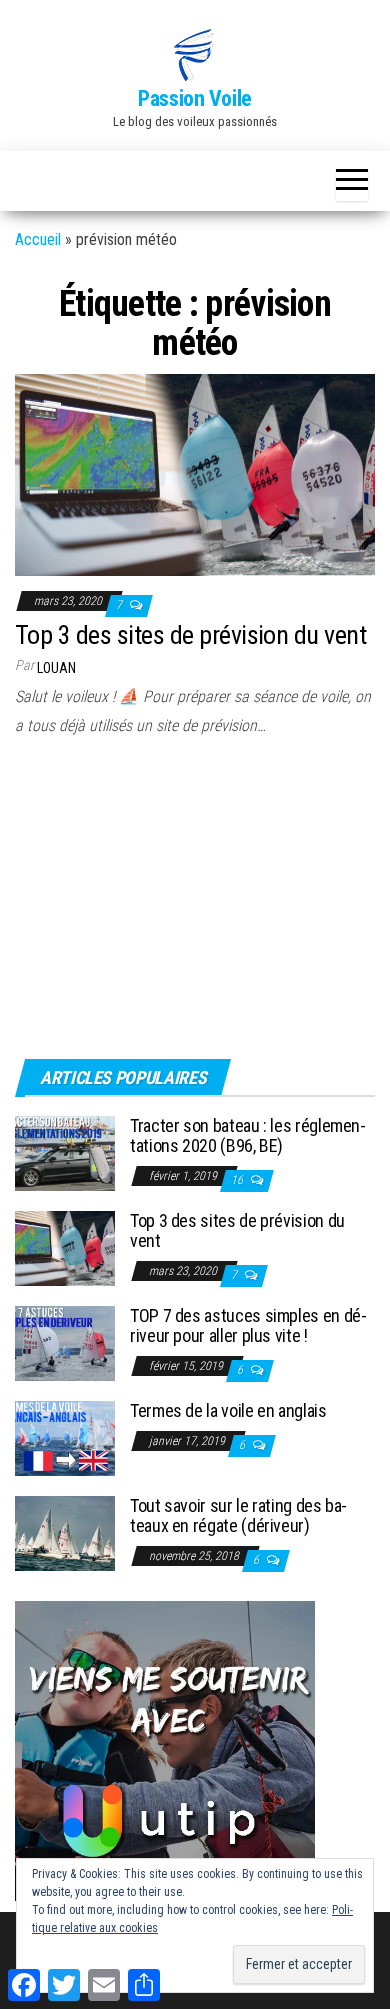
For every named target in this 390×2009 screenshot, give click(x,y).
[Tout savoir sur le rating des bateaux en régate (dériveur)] (65, 1532)
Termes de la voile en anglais (228, 1410)
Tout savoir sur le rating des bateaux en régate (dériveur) (238, 1515)
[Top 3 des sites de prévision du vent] (195, 473)
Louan (56, 668)
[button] (195, 55)
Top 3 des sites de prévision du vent (190, 635)
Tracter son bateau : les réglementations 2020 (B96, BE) (248, 1135)
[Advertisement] (140, 904)
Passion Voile (194, 98)
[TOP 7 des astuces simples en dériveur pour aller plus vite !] (65, 1342)
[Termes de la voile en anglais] (65, 1437)
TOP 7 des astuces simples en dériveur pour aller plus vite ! (248, 1325)
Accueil (38, 239)
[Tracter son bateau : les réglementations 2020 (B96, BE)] (65, 1152)
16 (238, 1180)
